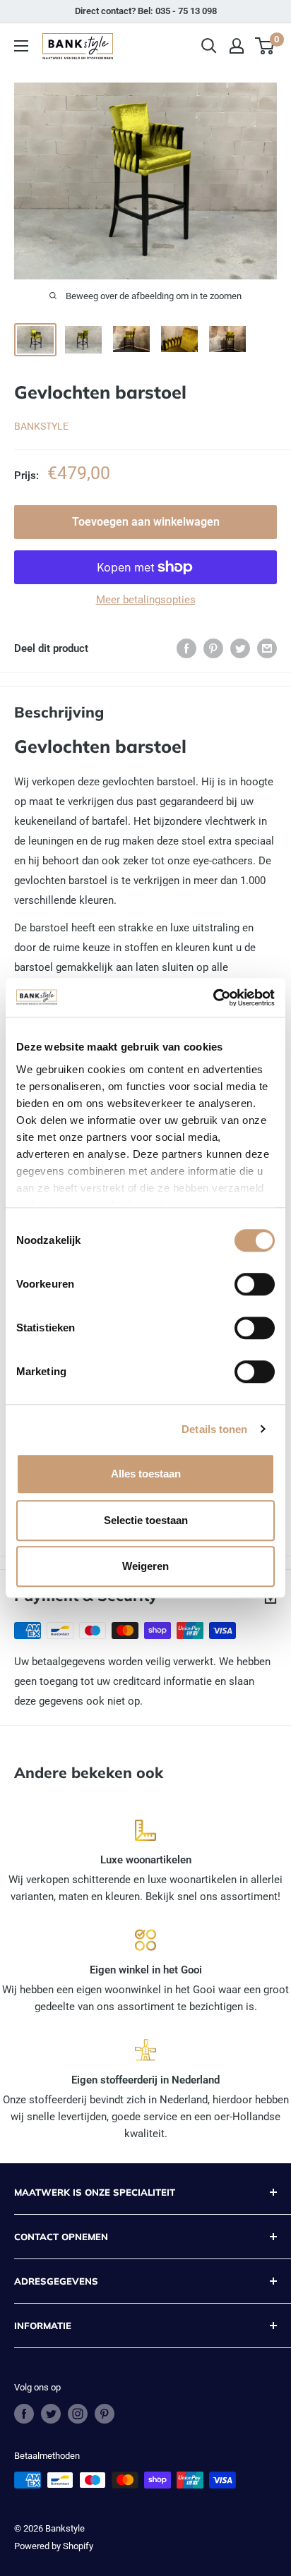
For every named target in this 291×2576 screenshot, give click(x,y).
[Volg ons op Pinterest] (105, 2414)
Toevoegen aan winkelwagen (146, 522)
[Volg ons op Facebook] (24, 2414)
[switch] (255, 1284)
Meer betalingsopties (146, 600)
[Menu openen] (21, 46)
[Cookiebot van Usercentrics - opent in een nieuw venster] (213, 998)
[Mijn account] (237, 46)
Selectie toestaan (146, 1520)
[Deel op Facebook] (186, 648)
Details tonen (214, 1429)
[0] (265, 46)
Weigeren (145, 1566)
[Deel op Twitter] (240, 648)
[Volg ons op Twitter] (51, 2414)
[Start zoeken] (209, 46)
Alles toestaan (146, 1474)
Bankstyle (41, 426)
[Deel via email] (267, 648)
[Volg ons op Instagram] (78, 2414)
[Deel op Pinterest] (213, 648)
